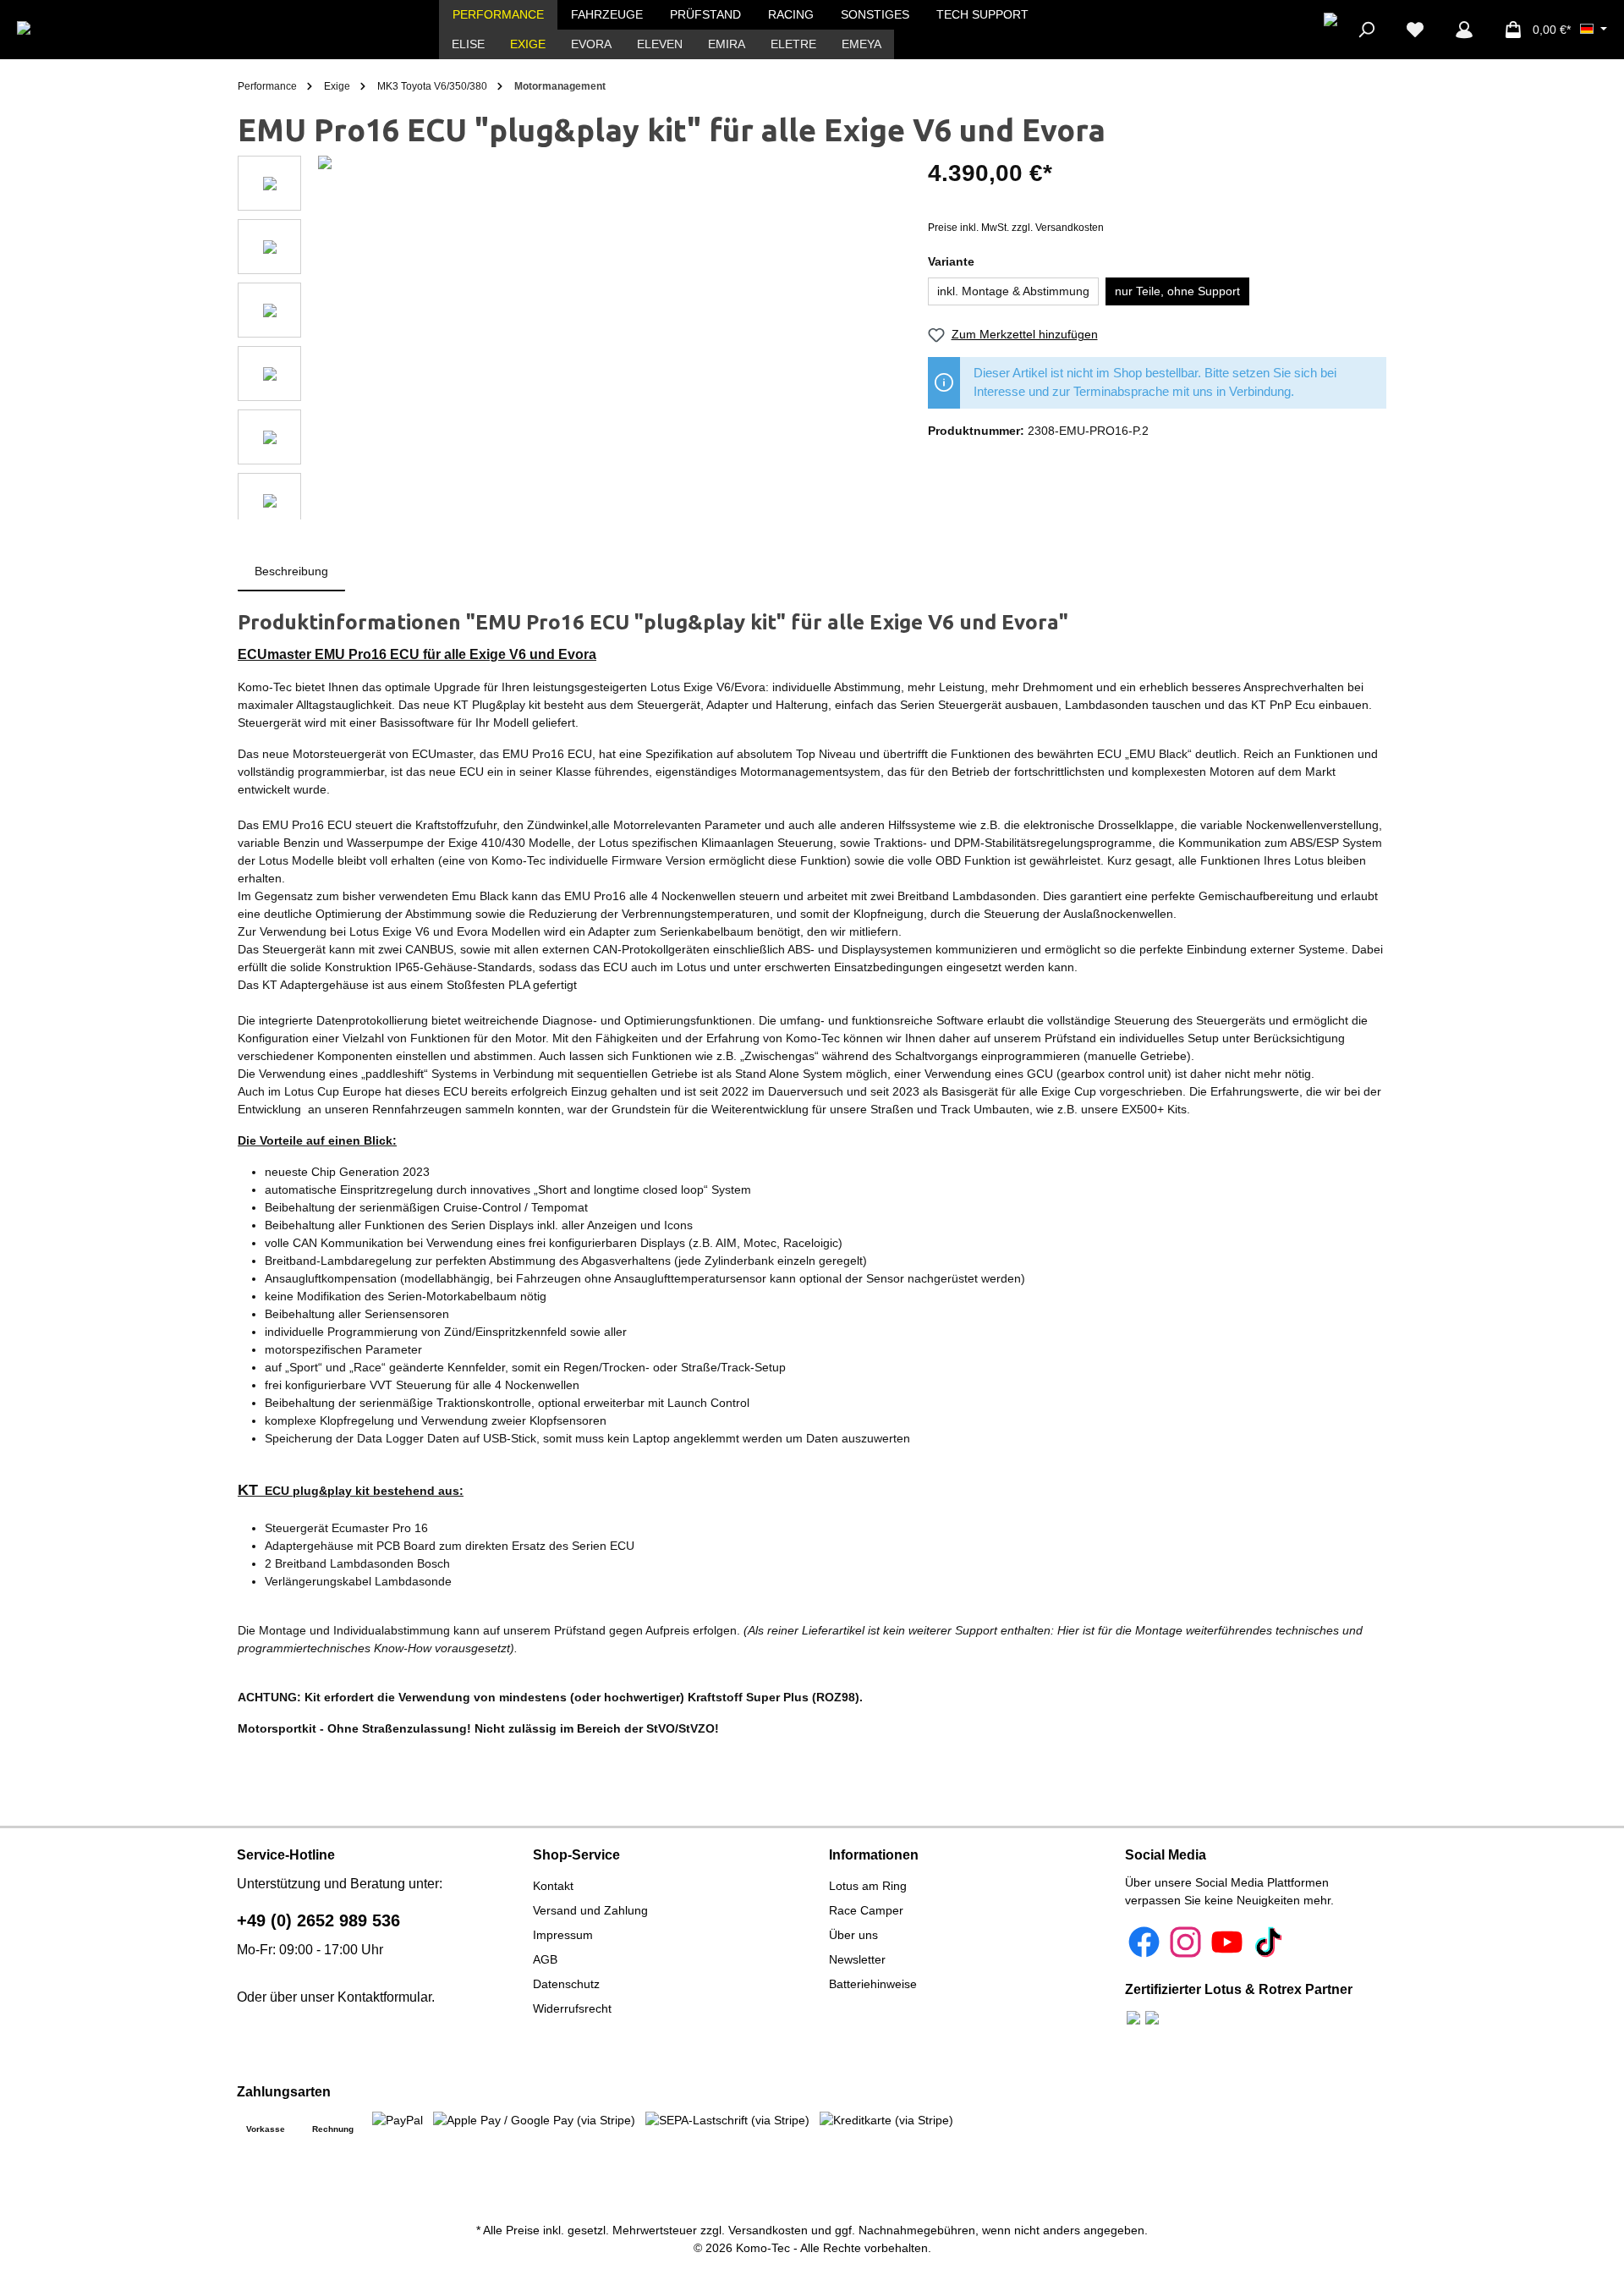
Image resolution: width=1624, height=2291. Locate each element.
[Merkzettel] (1415, 30)
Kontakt (553, 1886)
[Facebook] (1144, 1942)
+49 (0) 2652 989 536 (318, 1920)
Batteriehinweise (873, 1984)
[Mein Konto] (1464, 30)
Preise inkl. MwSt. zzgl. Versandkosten (1016, 228)
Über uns (853, 1935)
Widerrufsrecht (572, 2008)
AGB (545, 1959)
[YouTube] (1227, 1942)
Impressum (563, 1935)
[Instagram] (1185, 1942)
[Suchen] (1366, 30)
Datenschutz (566, 1984)
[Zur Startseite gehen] (79, 30)
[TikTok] (1268, 1942)
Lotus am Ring (868, 1886)
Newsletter (857, 1959)
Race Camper (866, 1910)
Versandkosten (768, 2230)
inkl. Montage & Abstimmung (1013, 291)
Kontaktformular (384, 1997)
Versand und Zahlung (590, 1910)
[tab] (291, 571)
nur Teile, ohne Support (1177, 291)
